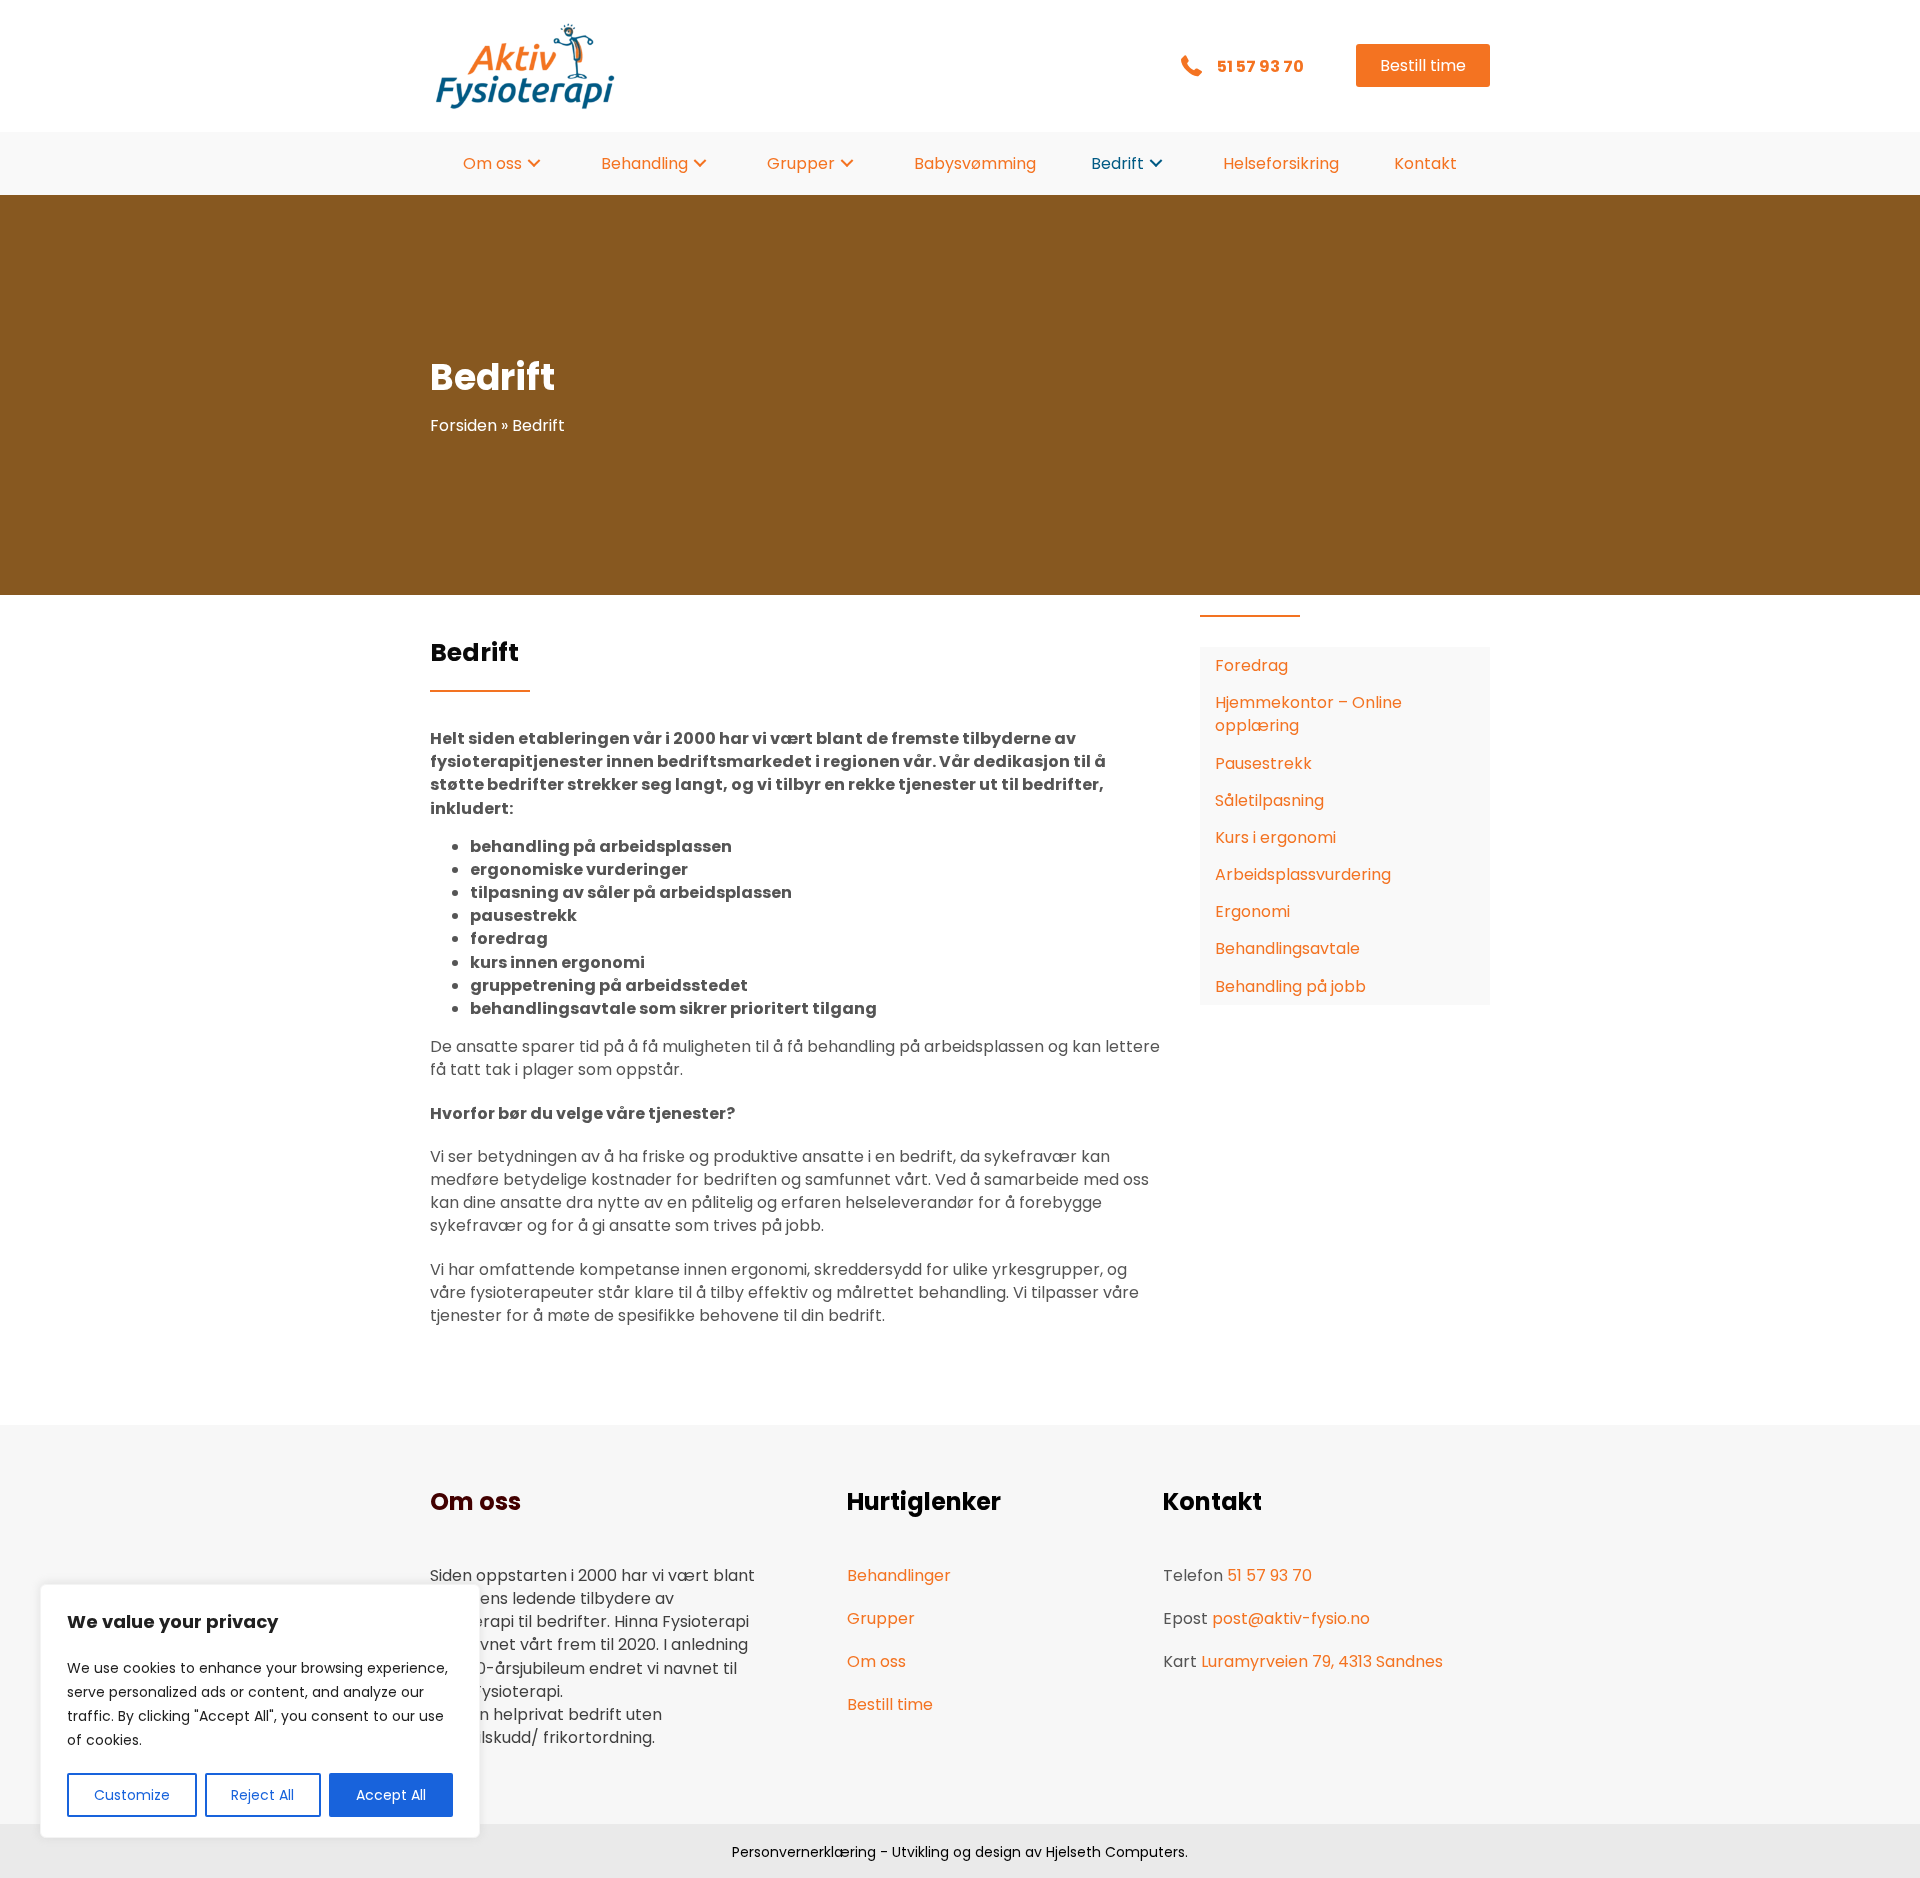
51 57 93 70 (1262, 66)
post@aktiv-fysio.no (1291, 1618)
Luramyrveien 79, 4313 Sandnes (1322, 1661)
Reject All (262, 1795)
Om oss (876, 1661)
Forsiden (463, 425)
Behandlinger (899, 1575)
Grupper (881, 1618)
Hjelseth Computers (1115, 1852)
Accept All (391, 1795)
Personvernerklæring (804, 1852)
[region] (260, 1711)
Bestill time (890, 1704)
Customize (132, 1795)
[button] (534, 163)
